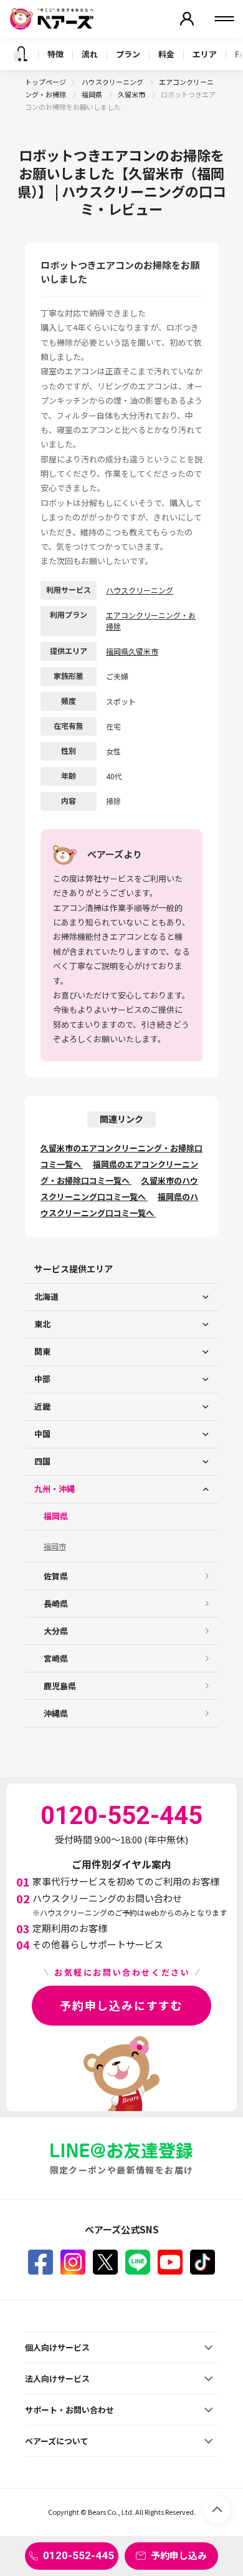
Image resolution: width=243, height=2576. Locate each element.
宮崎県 (56, 1658)
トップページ (45, 82)
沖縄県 (56, 1713)
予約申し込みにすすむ (121, 2005)
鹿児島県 (60, 1686)
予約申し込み (179, 2555)
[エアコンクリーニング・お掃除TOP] (21, 54)
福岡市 (55, 1546)
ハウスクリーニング (113, 82)
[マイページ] (187, 19)
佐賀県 (56, 1576)
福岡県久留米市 (132, 651)
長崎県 (56, 1603)
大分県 (56, 1631)
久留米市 (132, 94)
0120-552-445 (79, 2555)
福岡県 (93, 94)
